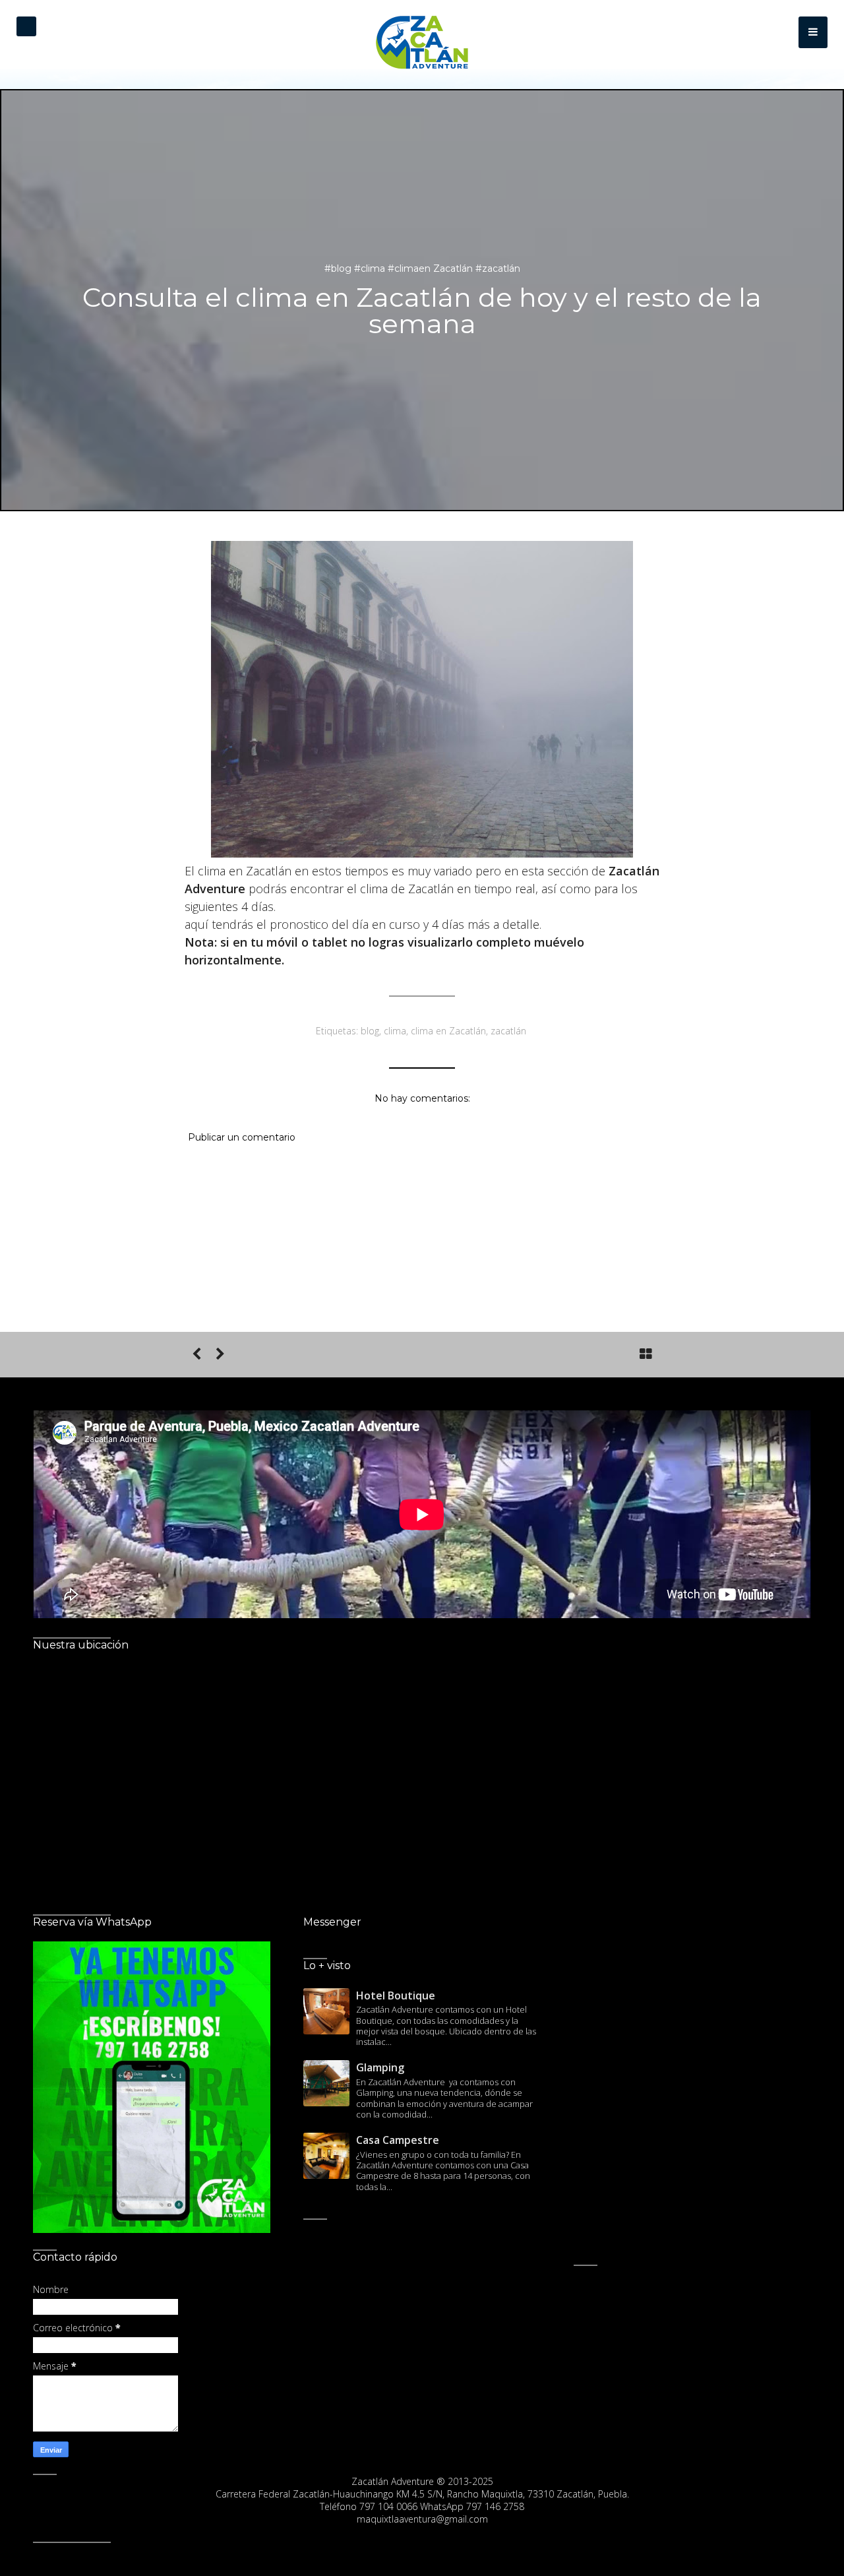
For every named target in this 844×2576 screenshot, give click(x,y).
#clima (371, 268)
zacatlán (508, 1031)
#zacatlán (498, 268)
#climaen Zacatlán (432, 268)
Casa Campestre (398, 2140)
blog (370, 1031)
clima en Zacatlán (448, 1031)
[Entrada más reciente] (196, 1354)
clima (395, 1031)
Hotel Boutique (396, 1995)
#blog (339, 268)
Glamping (380, 2067)
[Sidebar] (813, 32)
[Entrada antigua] (220, 1354)
